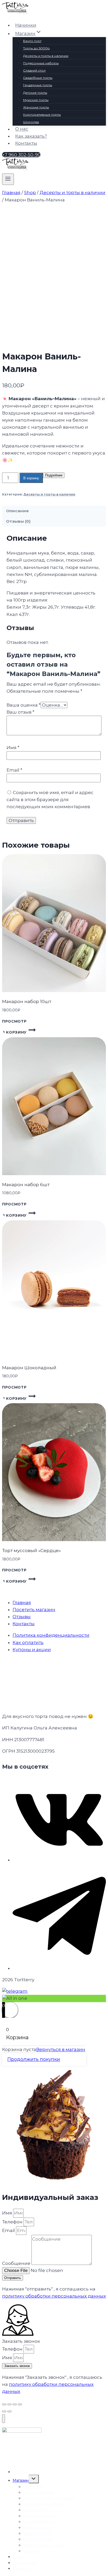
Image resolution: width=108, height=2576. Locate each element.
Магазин (21, 2480)
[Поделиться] (15, 2404)
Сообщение (17, 2263)
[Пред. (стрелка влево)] (4, 2411)
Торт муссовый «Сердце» (31, 1551)
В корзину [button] (14, 1032)
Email (14, 770)
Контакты (26, 143)
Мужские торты (36, 100)
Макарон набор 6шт (26, 1185)
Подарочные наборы (41, 63)
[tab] (54, 511)
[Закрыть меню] (4, 2419)
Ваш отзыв (20, 712)
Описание (17, 511)
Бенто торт (32, 41)
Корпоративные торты (42, 115)
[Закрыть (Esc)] (20, 2404)
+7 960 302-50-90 (21, 155)
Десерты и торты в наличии (46, 56)
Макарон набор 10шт (27, 1001)
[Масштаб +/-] (4, 2404)
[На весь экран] (9, 2404)
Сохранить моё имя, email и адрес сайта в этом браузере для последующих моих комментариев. (50, 800)
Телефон (13, 2222)
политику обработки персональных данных (54, 2296)
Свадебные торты (38, 78)
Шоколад (31, 122)
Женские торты (36, 107)
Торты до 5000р (36, 48)
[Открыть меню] (8, 179)
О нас (22, 129)
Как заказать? (31, 136)
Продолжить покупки (34, 2059)
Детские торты (35, 93)
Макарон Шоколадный (29, 1368)
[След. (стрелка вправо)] (9, 2411)
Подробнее (54, 475)
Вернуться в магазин (61, 2049)
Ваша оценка (24, 705)
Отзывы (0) (18, 521)
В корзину (31, 478)
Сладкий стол (34, 70)
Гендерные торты (38, 85)
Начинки (26, 25)
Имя (13, 748)
